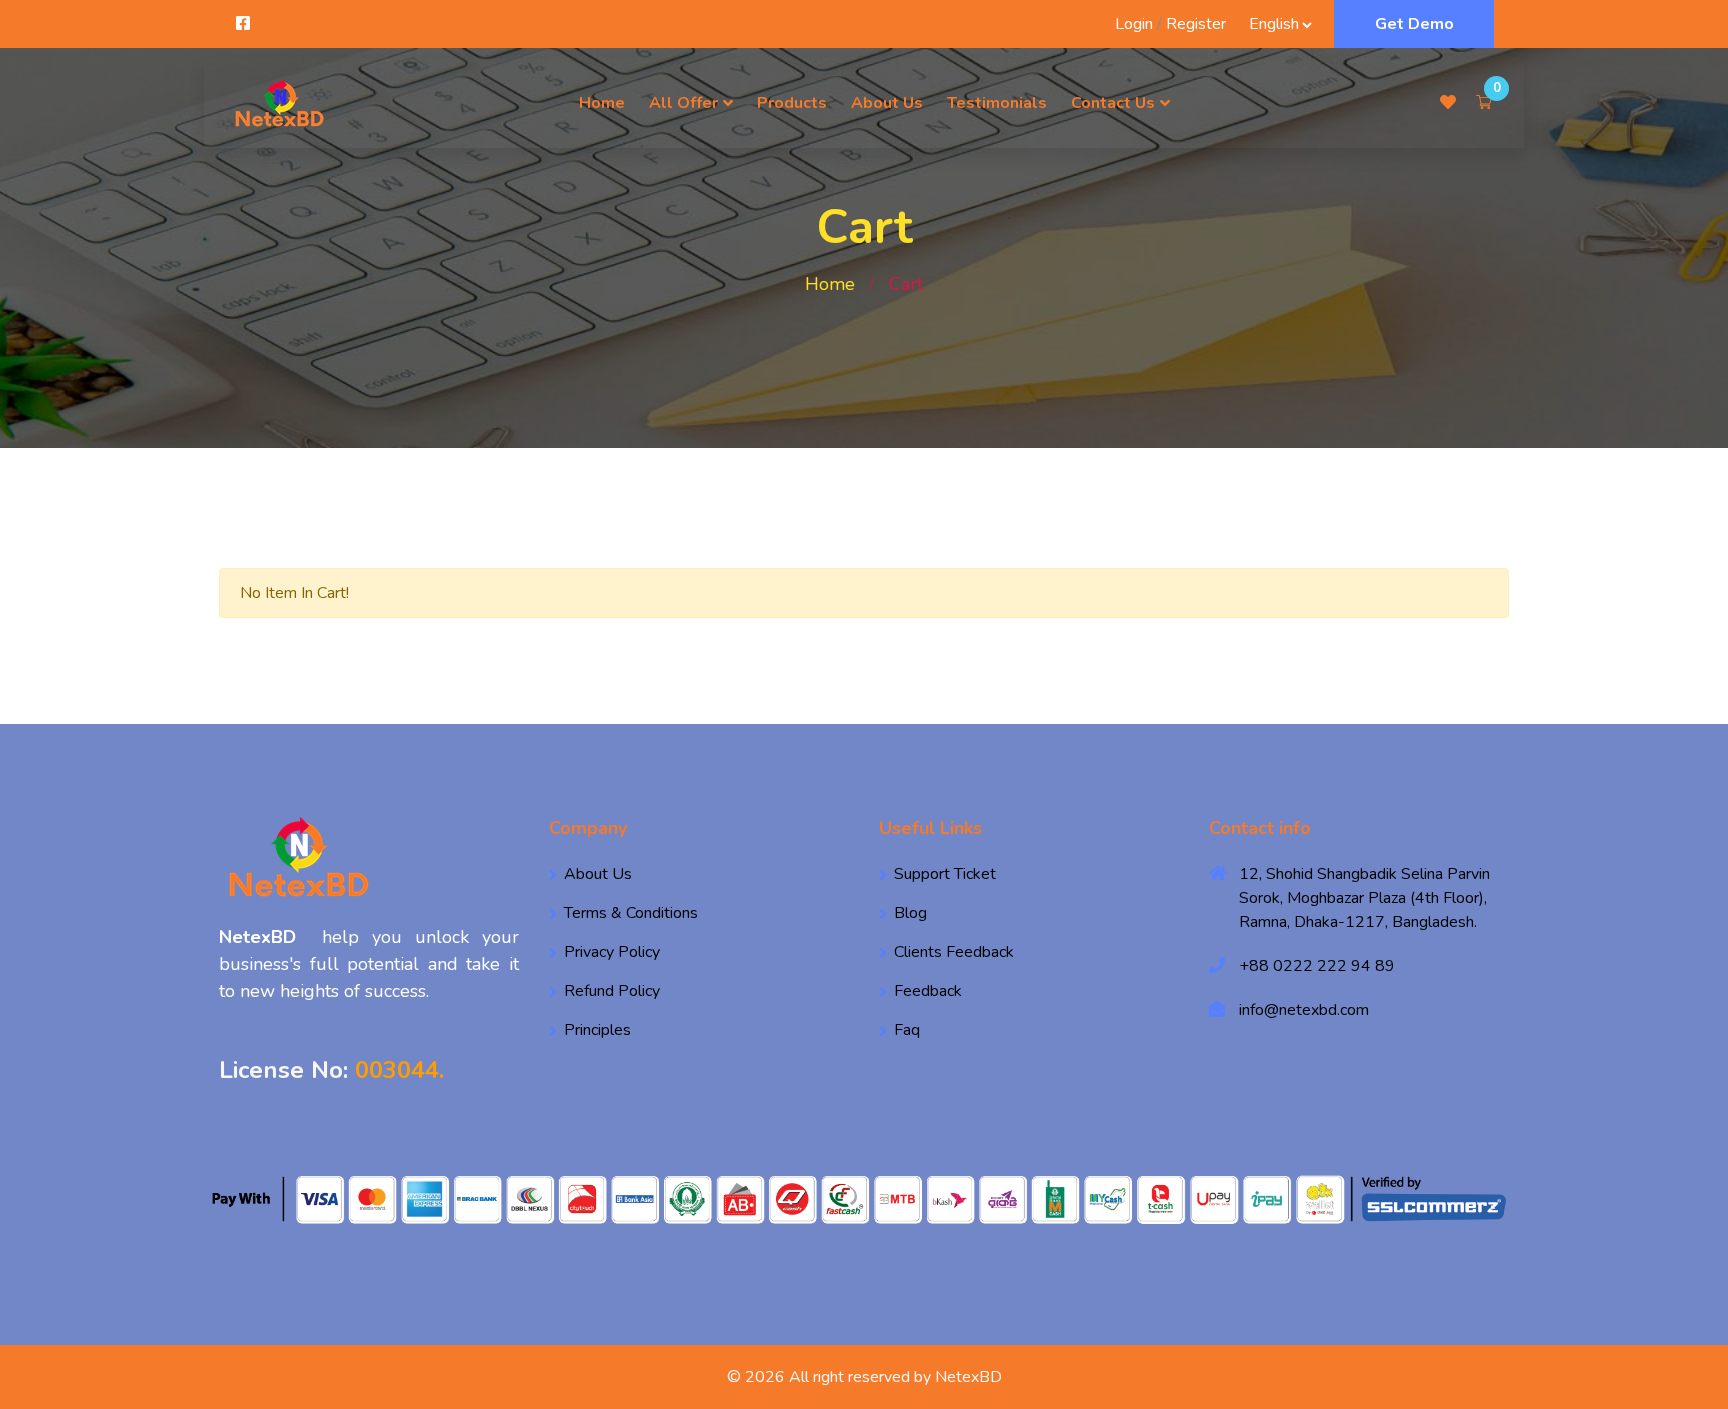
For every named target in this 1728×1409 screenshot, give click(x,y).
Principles (597, 1030)
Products (792, 103)
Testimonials (997, 103)
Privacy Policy (612, 952)
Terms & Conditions (631, 913)
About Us (887, 103)
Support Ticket (945, 874)
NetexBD (968, 1377)
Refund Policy (612, 991)
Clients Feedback (954, 952)
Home (602, 103)
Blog (910, 913)
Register (1196, 24)
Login (1134, 24)
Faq (907, 1030)
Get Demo (1414, 24)
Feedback (928, 991)
